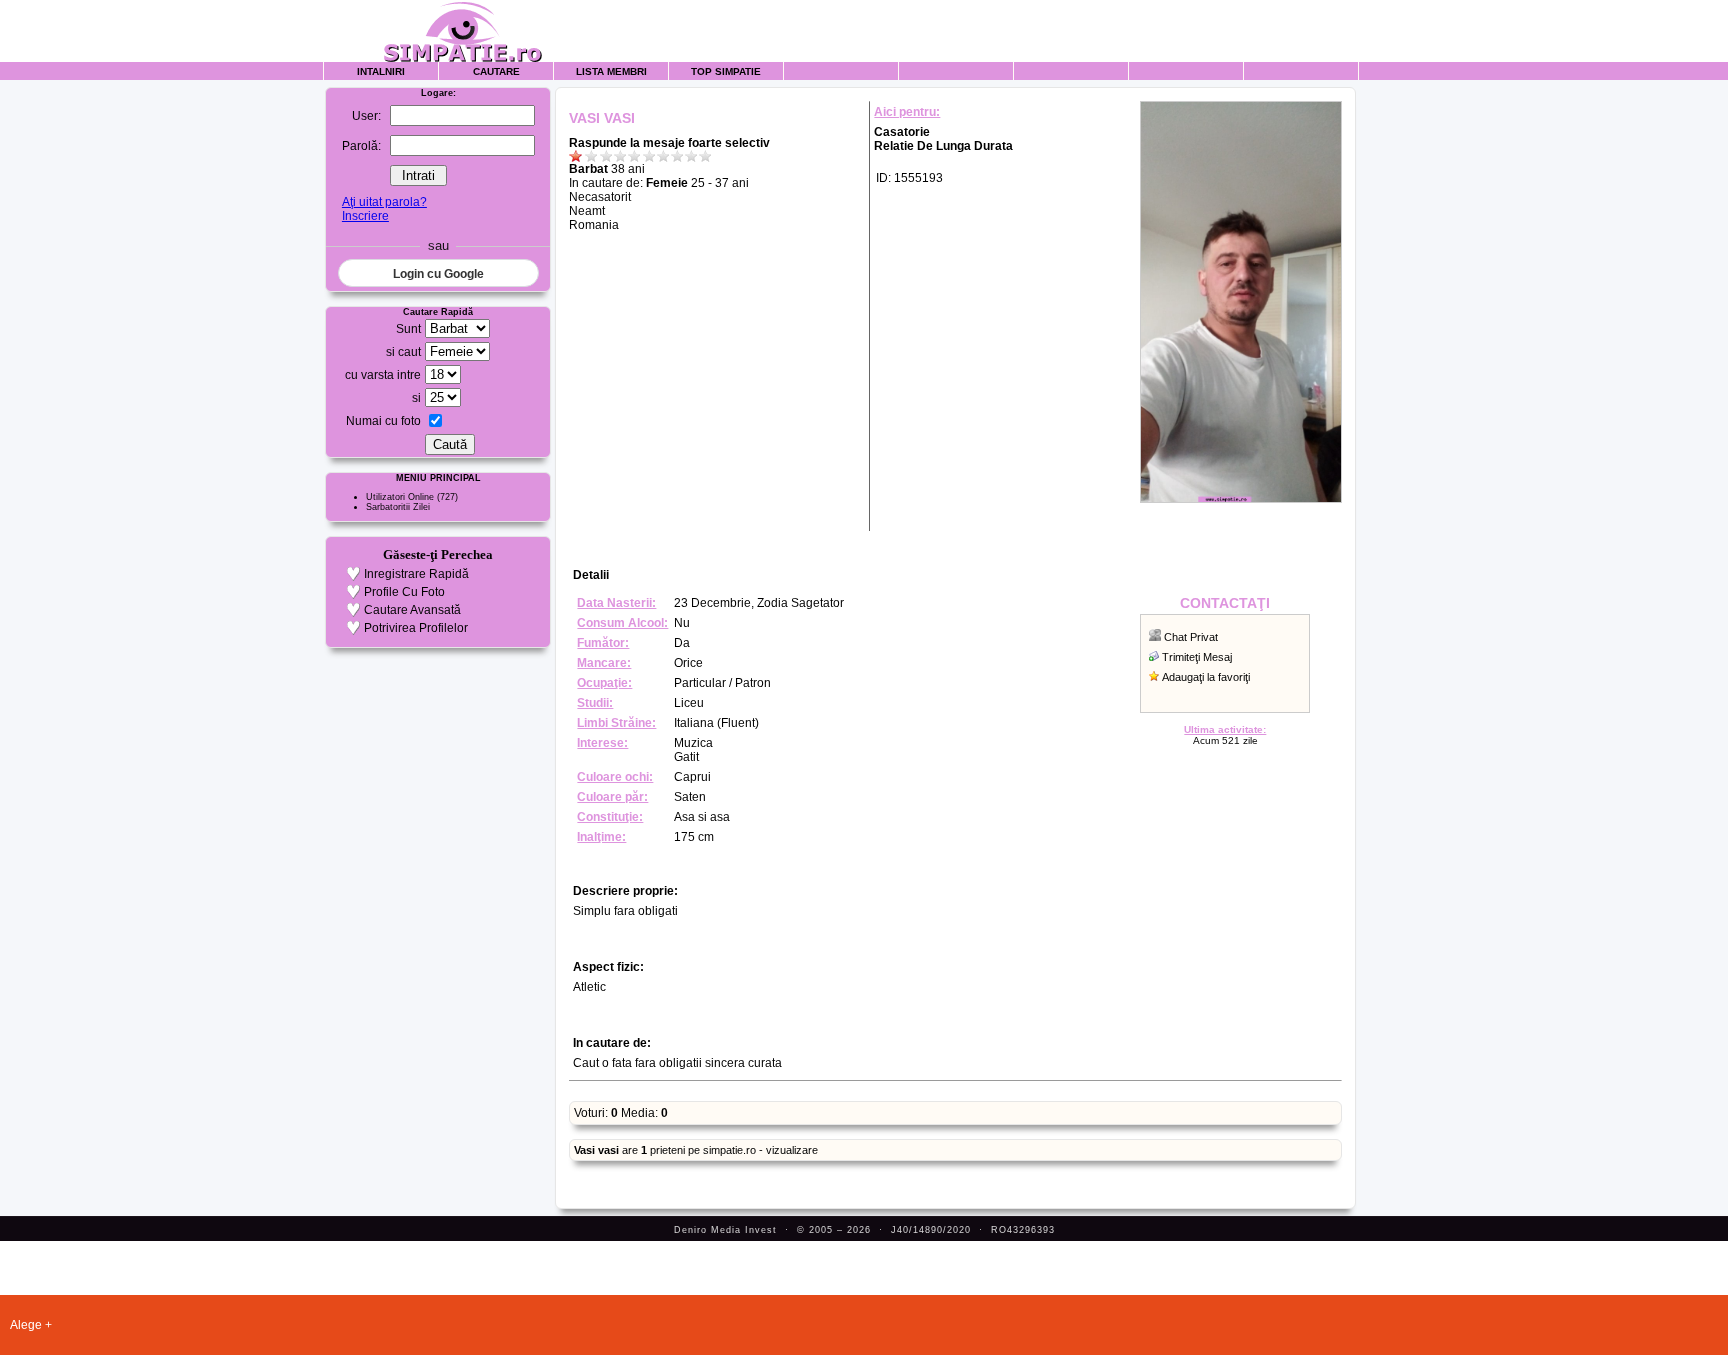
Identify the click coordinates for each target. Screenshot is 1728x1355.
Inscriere (365, 216)
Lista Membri (611, 71)
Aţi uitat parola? (384, 202)
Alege (26, 1325)
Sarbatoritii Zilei (398, 507)
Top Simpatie (726, 71)
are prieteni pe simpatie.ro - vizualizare (696, 1150)
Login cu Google (438, 274)
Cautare (496, 71)
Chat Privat (1191, 637)
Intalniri (381, 71)
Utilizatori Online (400, 497)
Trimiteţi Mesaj (1197, 657)
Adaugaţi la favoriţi (1206, 677)
